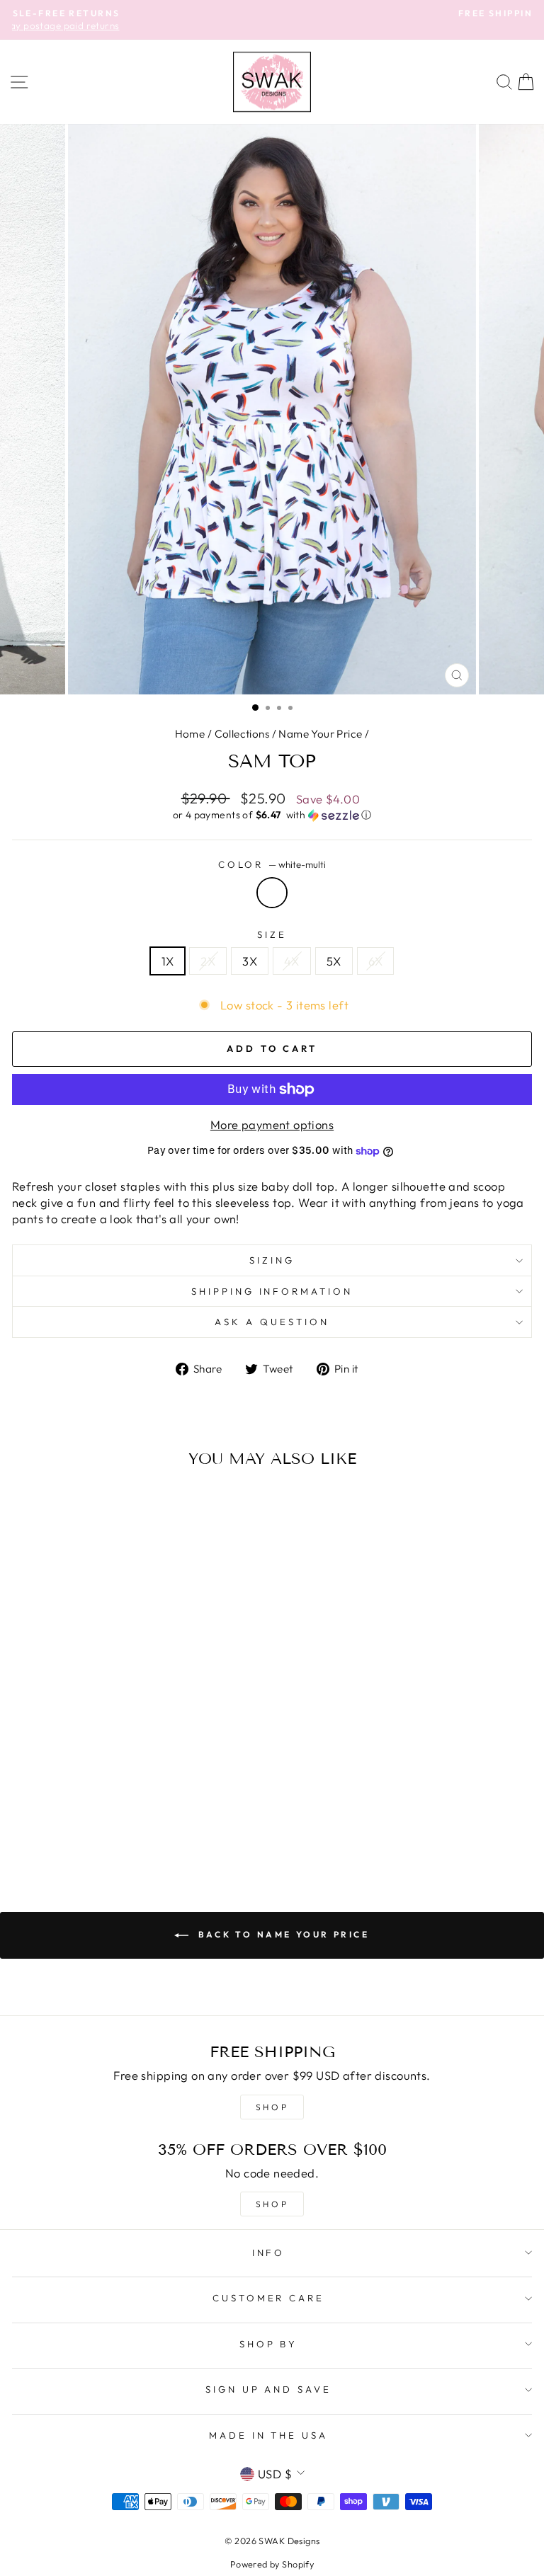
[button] (272, 815)
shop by (269, 2344)
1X (168, 961)
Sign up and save (269, 2389)
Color (272, 864)
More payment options (272, 1124)
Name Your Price (320, 734)
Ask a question (272, 1322)
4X (292, 961)
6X (376, 961)
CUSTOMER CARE (269, 2298)
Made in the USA (269, 2435)
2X (208, 961)
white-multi (272, 893)
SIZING (272, 1260)
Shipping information (272, 1291)
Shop (272, 2204)
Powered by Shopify (272, 2564)
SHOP (272, 2107)
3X (250, 961)
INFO (269, 2252)
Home (190, 734)
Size (272, 934)
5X (334, 961)
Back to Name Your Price (282, 1934)
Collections (242, 734)
